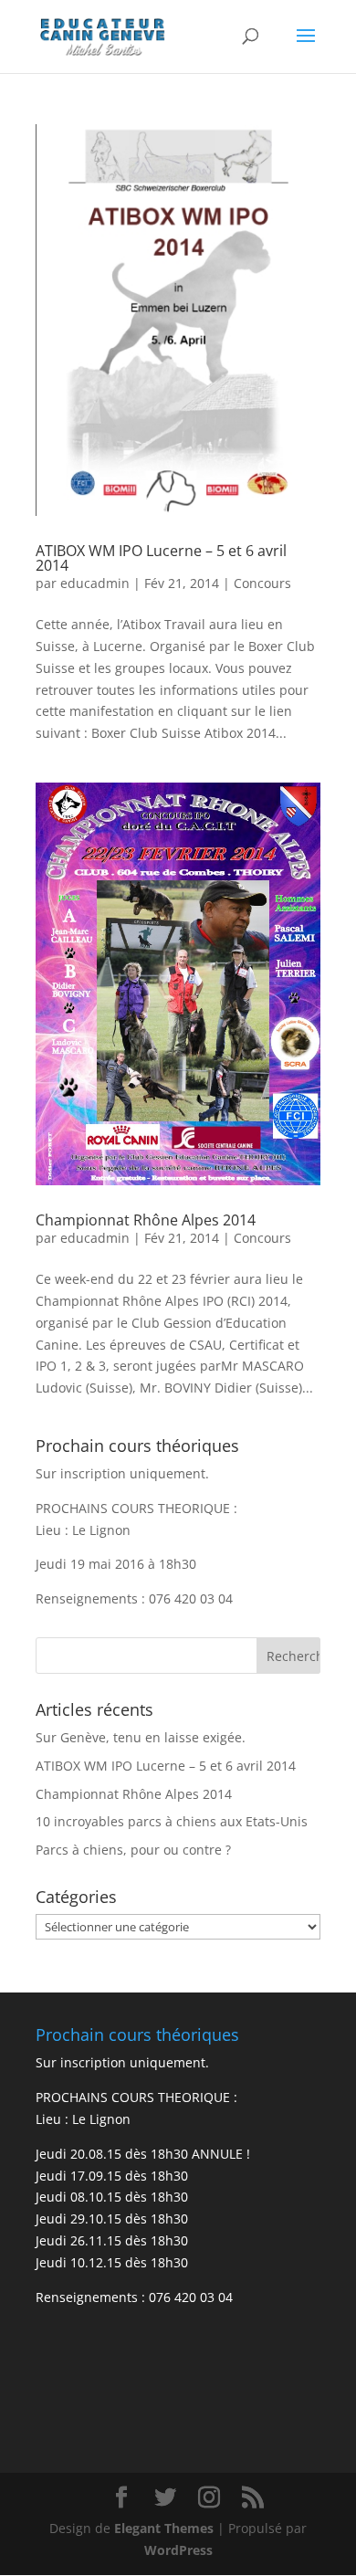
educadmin (95, 583)
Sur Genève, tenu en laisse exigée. (141, 1737)
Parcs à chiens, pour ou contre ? (133, 1850)
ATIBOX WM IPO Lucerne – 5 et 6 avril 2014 (161, 558)
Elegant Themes (164, 2528)
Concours (262, 583)
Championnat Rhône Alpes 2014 (146, 1220)
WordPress (178, 2550)
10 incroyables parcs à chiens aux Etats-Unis (172, 1821)
